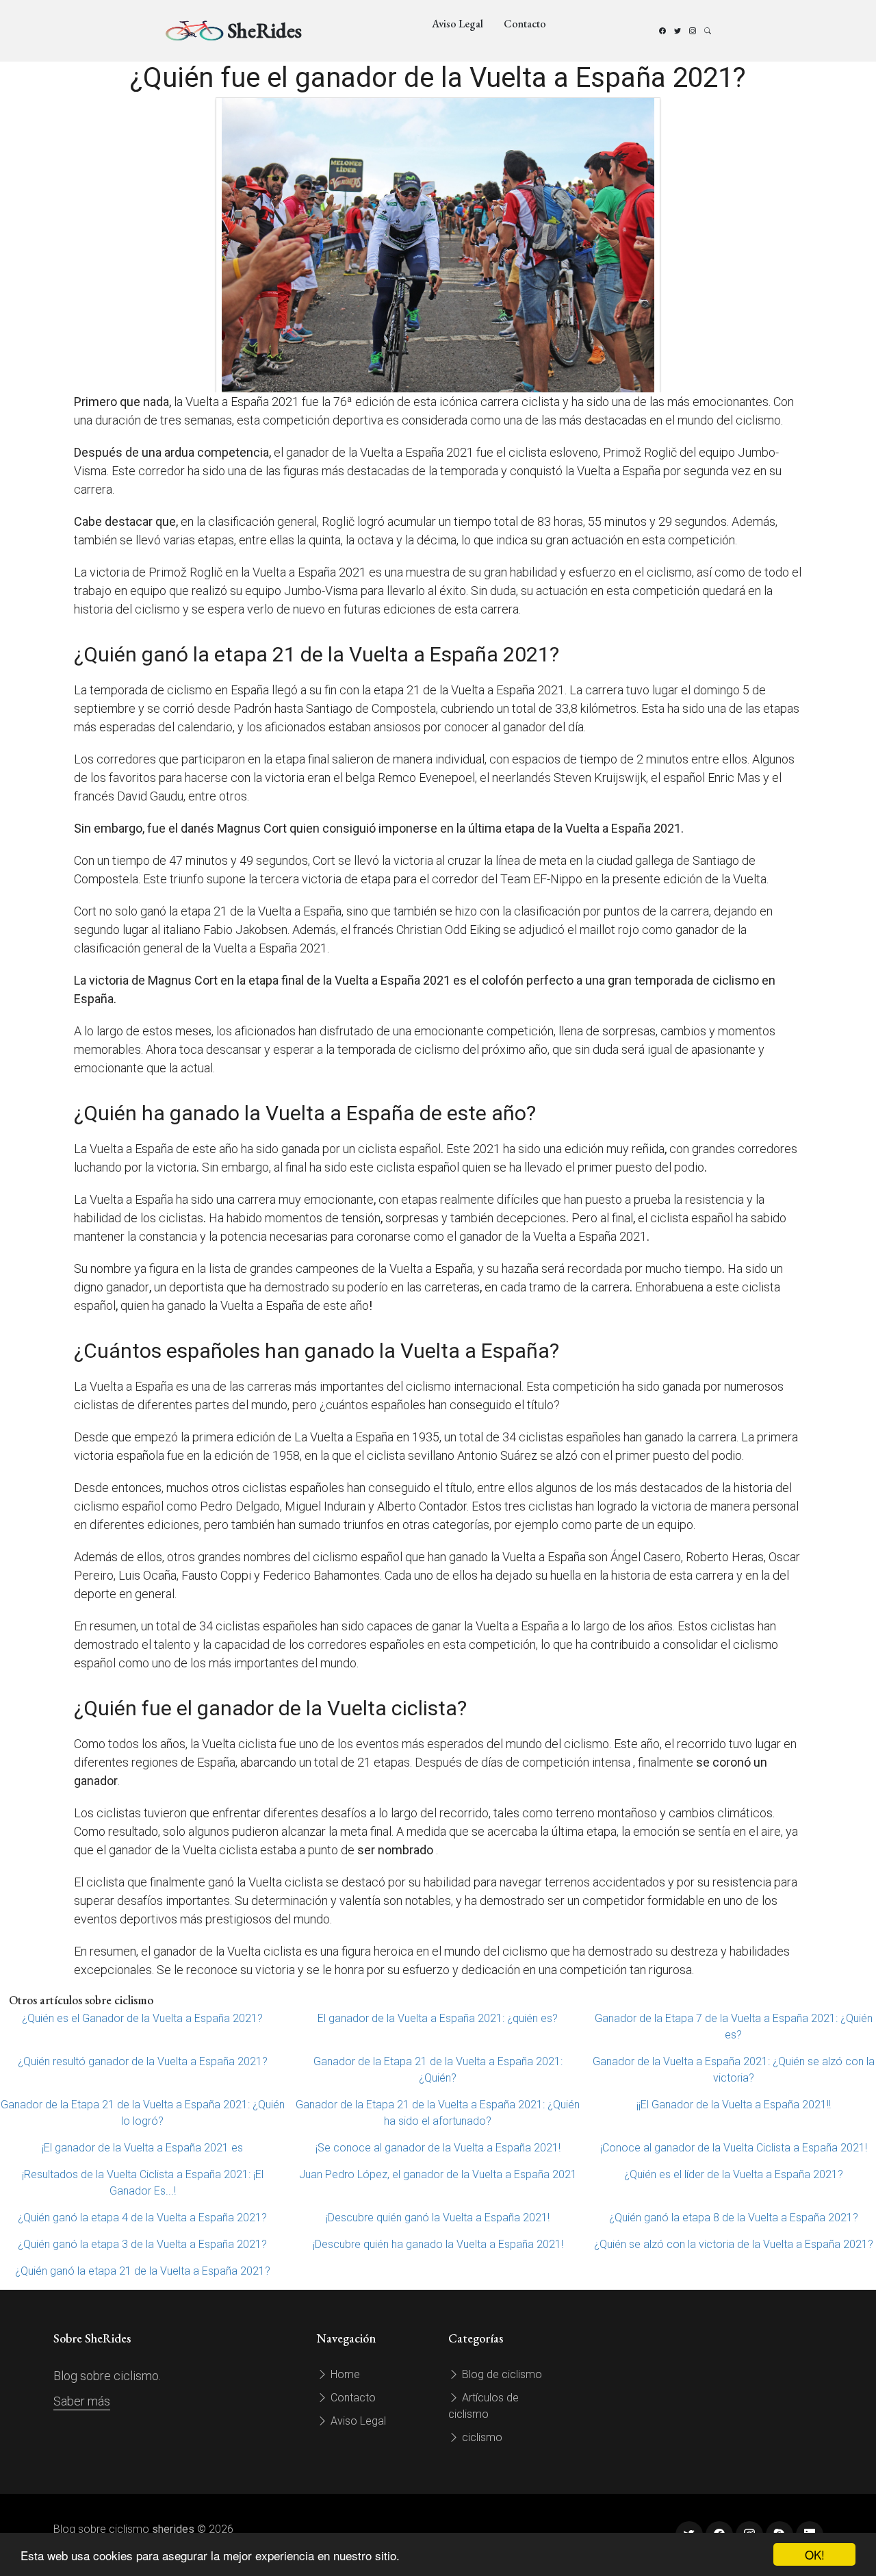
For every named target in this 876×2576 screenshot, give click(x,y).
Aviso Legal (458, 24)
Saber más (82, 2401)
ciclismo (481, 2437)
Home (344, 2374)
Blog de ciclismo (501, 2374)
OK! (815, 2554)
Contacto (525, 24)
